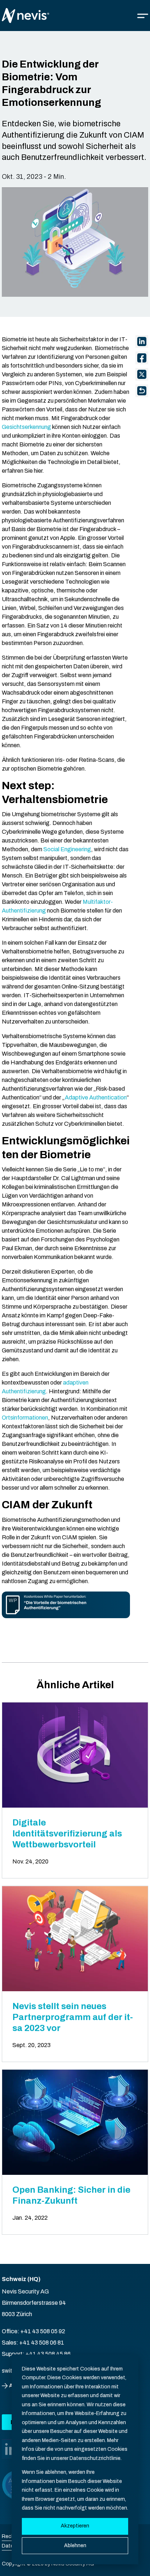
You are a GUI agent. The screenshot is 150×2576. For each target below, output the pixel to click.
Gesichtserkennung (26, 427)
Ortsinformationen (25, 1418)
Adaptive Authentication (96, 1097)
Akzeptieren (75, 2526)
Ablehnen (75, 2546)
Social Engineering (67, 849)
